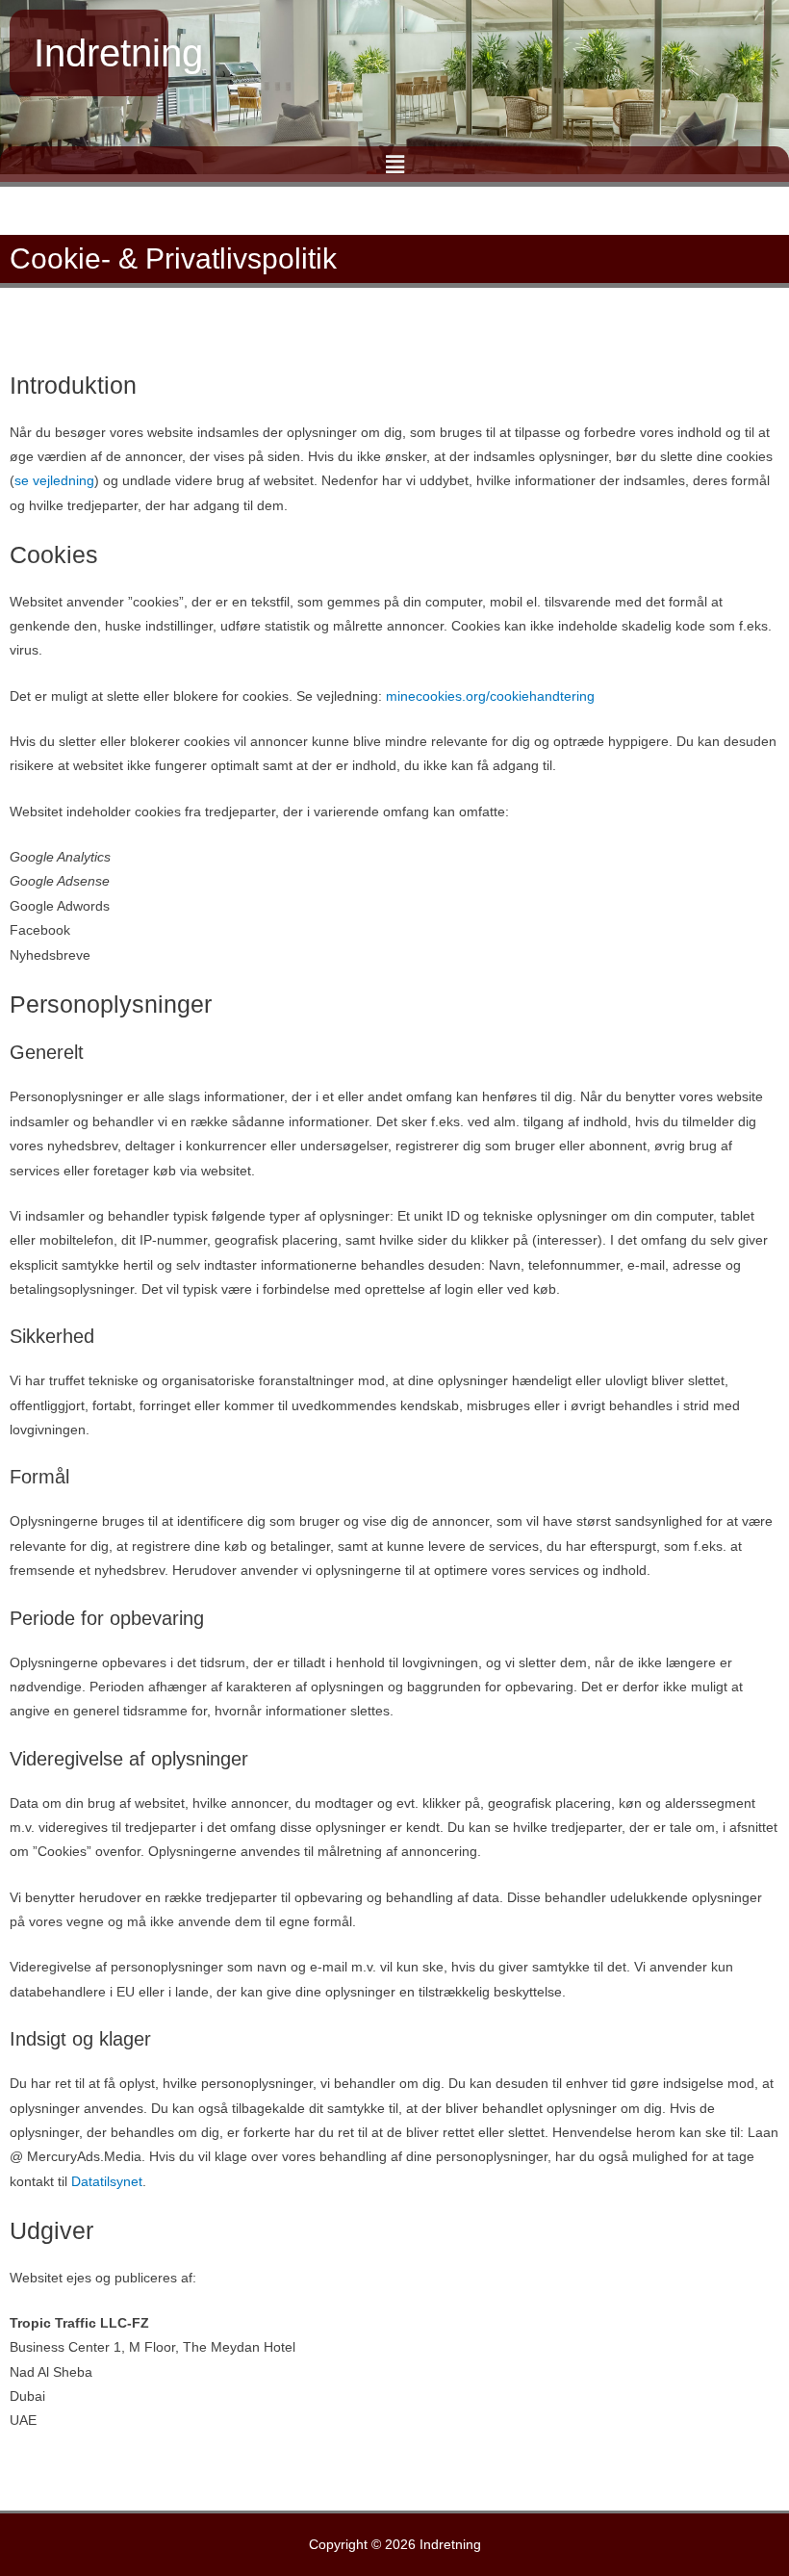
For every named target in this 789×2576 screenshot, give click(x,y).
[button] (394, 164)
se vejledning (54, 481)
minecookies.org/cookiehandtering (490, 696)
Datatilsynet (107, 2182)
